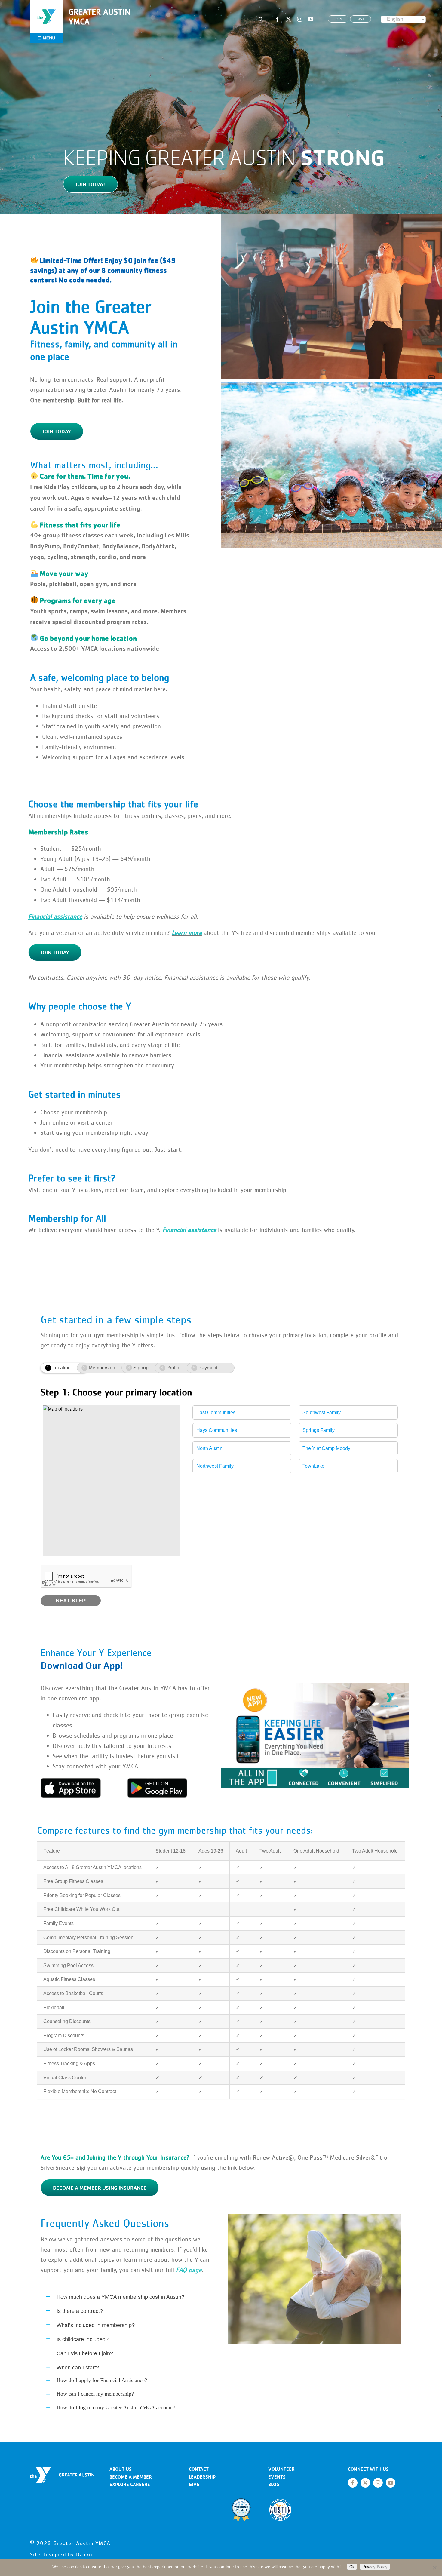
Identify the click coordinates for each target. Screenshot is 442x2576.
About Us (121, 2469)
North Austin (209, 1448)
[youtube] (311, 19)
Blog (274, 2484)
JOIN (338, 19)
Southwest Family (322, 1412)
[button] (127, 2296)
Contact (199, 2469)
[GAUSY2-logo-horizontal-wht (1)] (62, 2469)
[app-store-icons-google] (157, 1780)
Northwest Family (215, 1466)
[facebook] (277, 19)
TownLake (313, 1466)
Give (194, 2484)
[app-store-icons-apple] (71, 1780)
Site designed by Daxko (61, 2554)
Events (277, 2477)
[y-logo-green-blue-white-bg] (47, 8)
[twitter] (289, 19)
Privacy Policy (375, 2567)
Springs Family (319, 1430)
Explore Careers (130, 2484)
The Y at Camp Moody (326, 1448)
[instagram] (300, 19)
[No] (434, 2568)
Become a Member (131, 2477)
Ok (352, 2567)
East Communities (216, 1412)
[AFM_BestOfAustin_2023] (280, 2500)
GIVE (361, 19)
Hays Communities (217, 1430)
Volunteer (281, 2469)
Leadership (202, 2477)
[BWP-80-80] (241, 2500)
